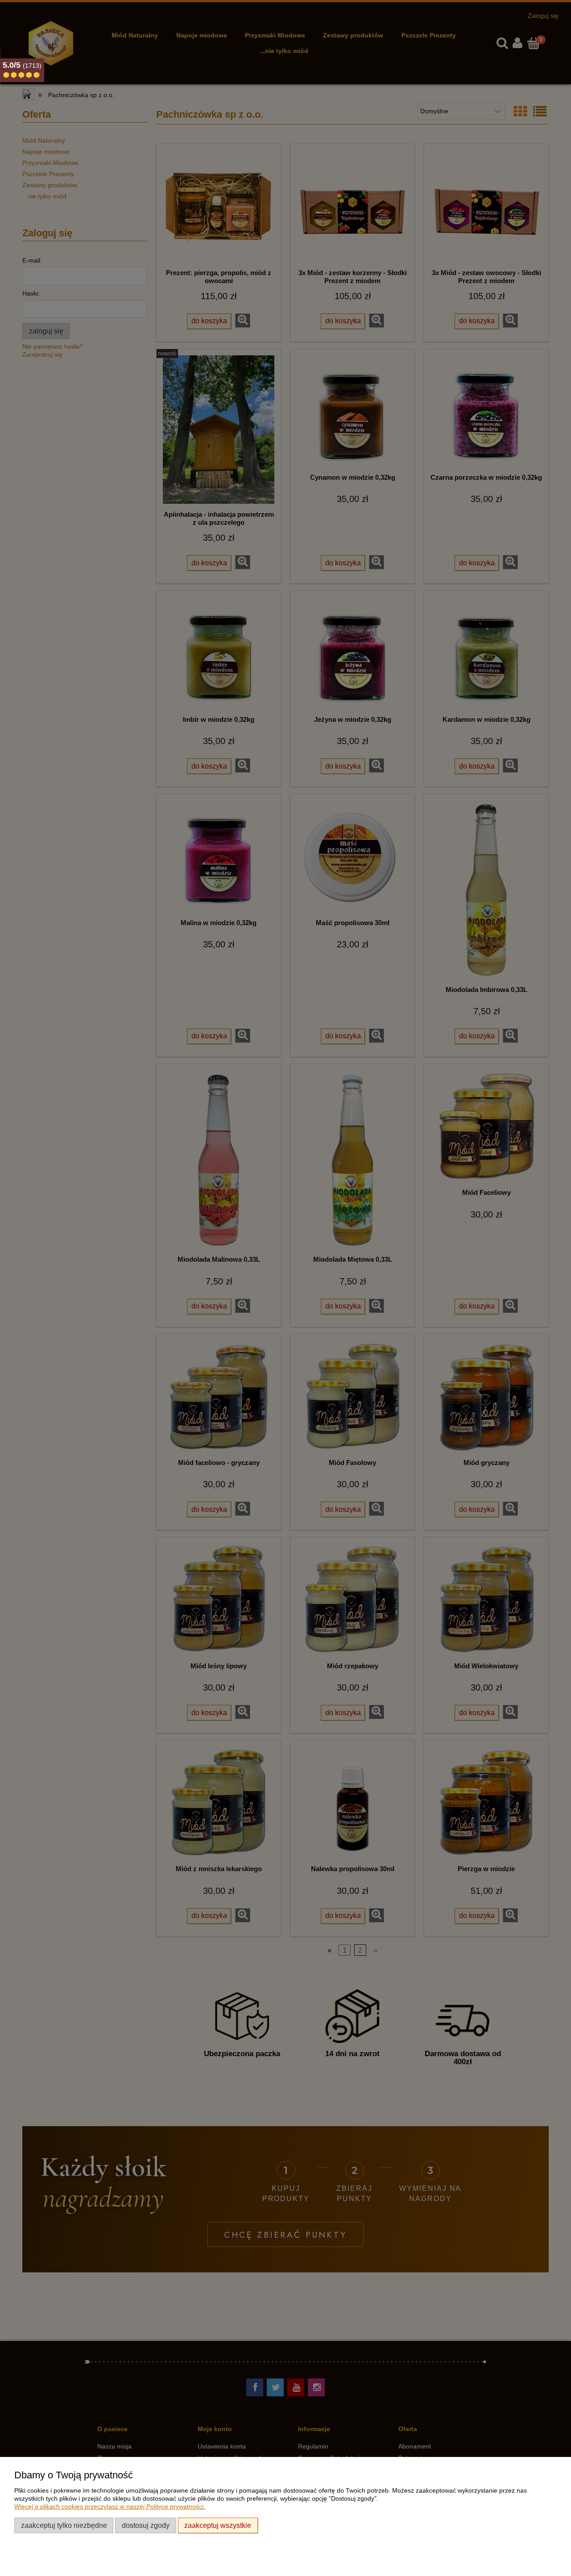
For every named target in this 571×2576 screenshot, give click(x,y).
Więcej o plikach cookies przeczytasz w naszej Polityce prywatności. (110, 2506)
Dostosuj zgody (146, 2525)
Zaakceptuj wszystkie (218, 2525)
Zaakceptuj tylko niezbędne (64, 2525)
